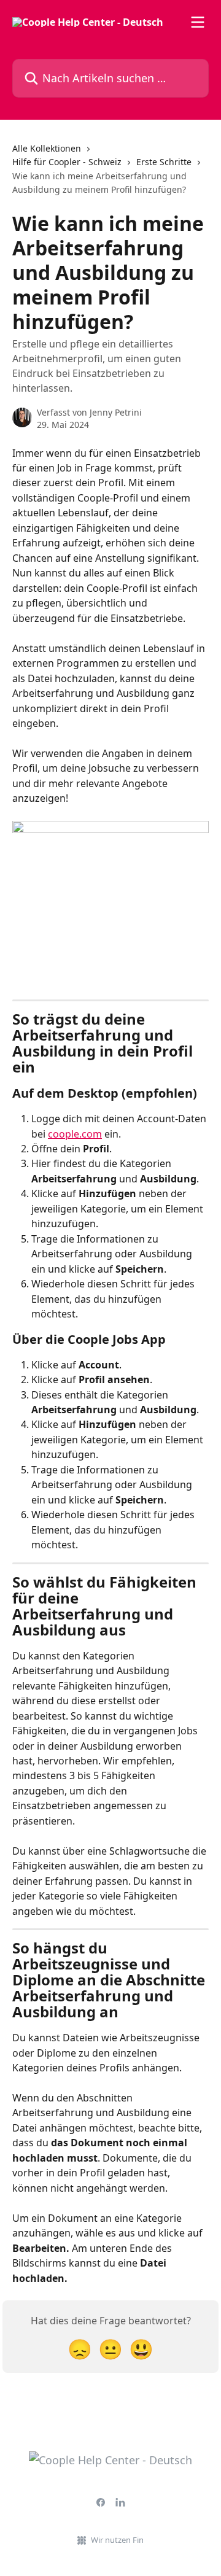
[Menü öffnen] (198, 22)
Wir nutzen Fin (117, 2540)
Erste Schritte (164, 162)
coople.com (75, 1134)
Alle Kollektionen (47, 148)
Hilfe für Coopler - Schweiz (67, 162)
